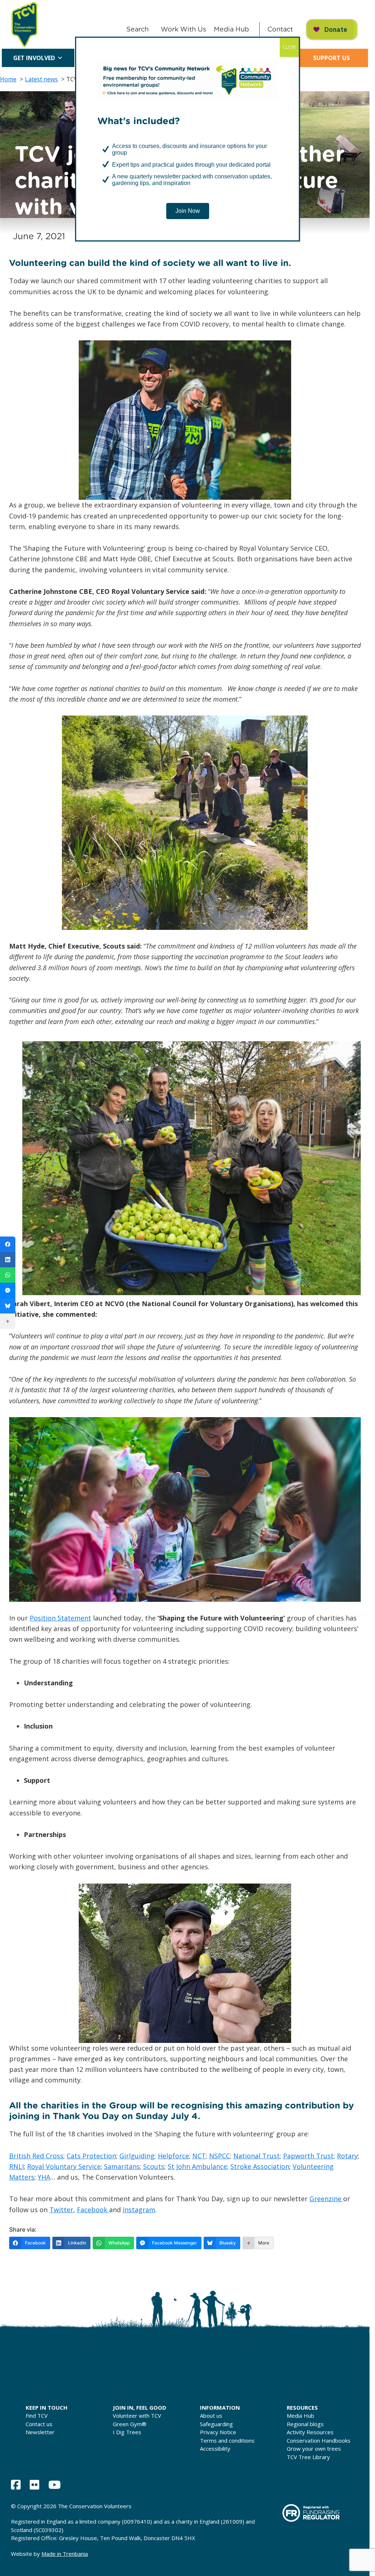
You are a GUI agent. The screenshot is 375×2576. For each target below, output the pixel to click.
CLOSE (289, 47)
